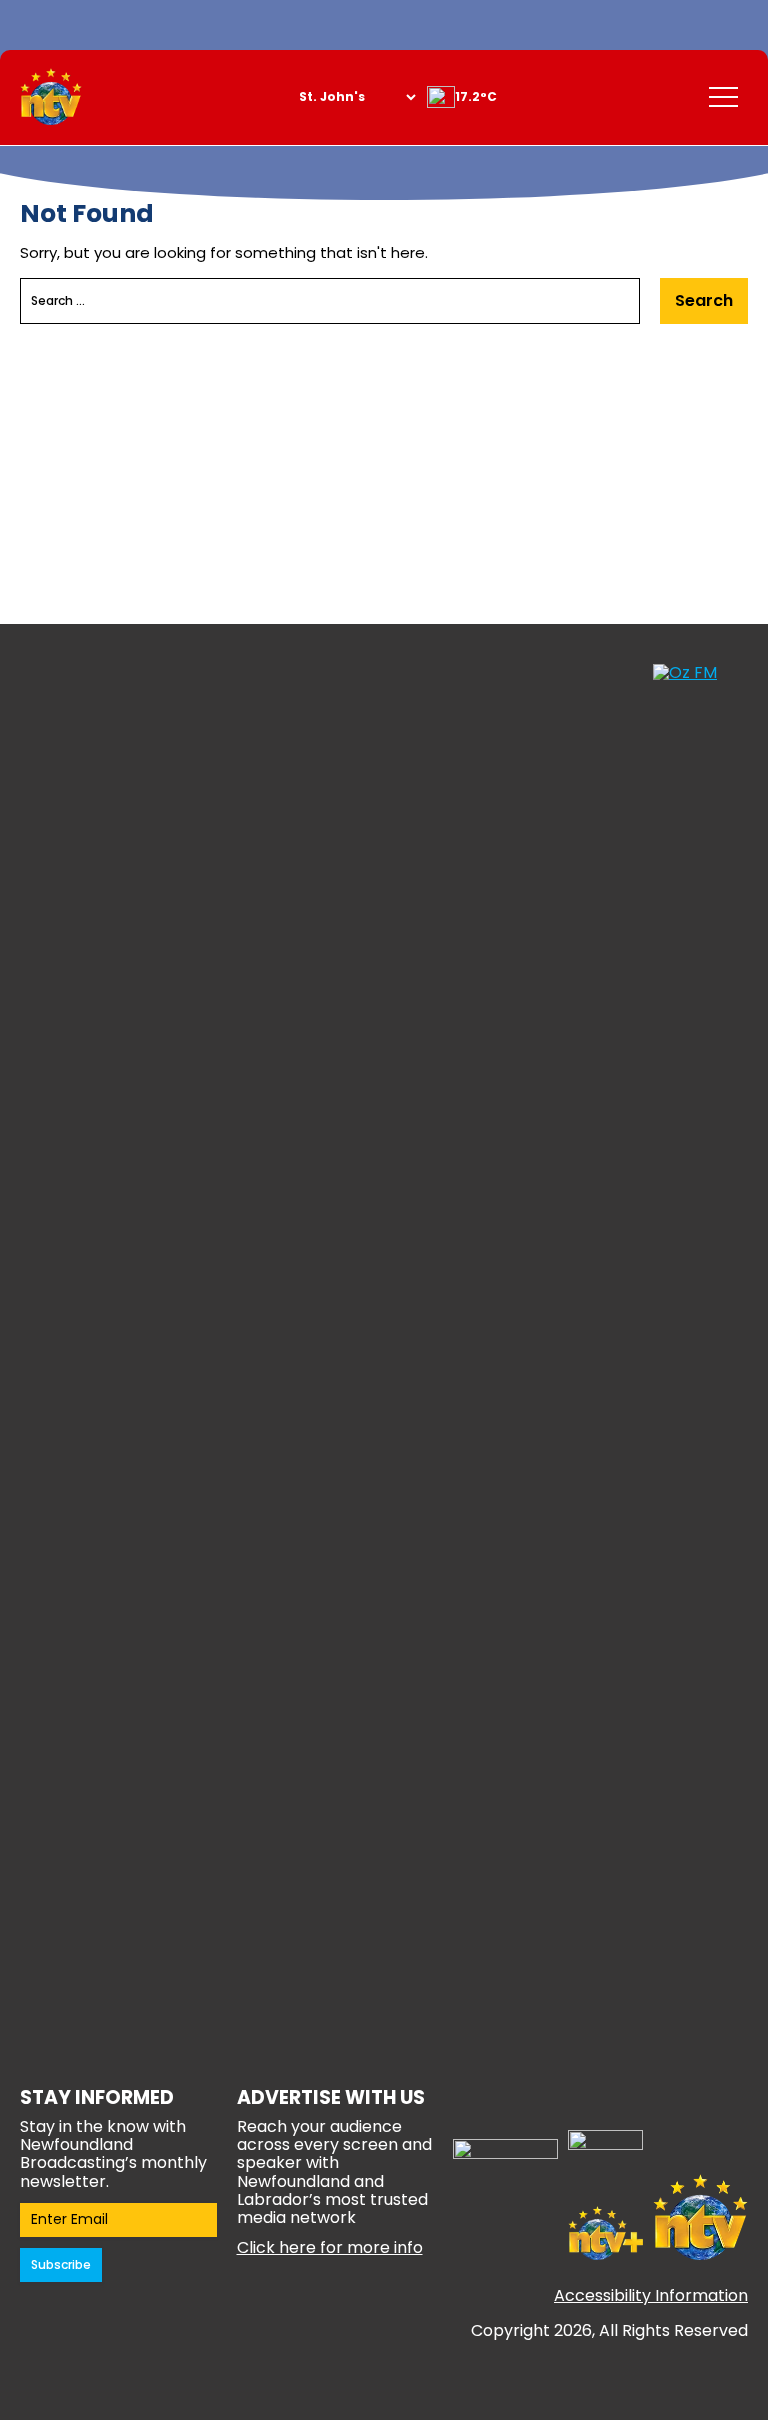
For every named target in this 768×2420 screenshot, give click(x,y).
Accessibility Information (651, 2295)
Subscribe (61, 2264)
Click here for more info (330, 2247)
